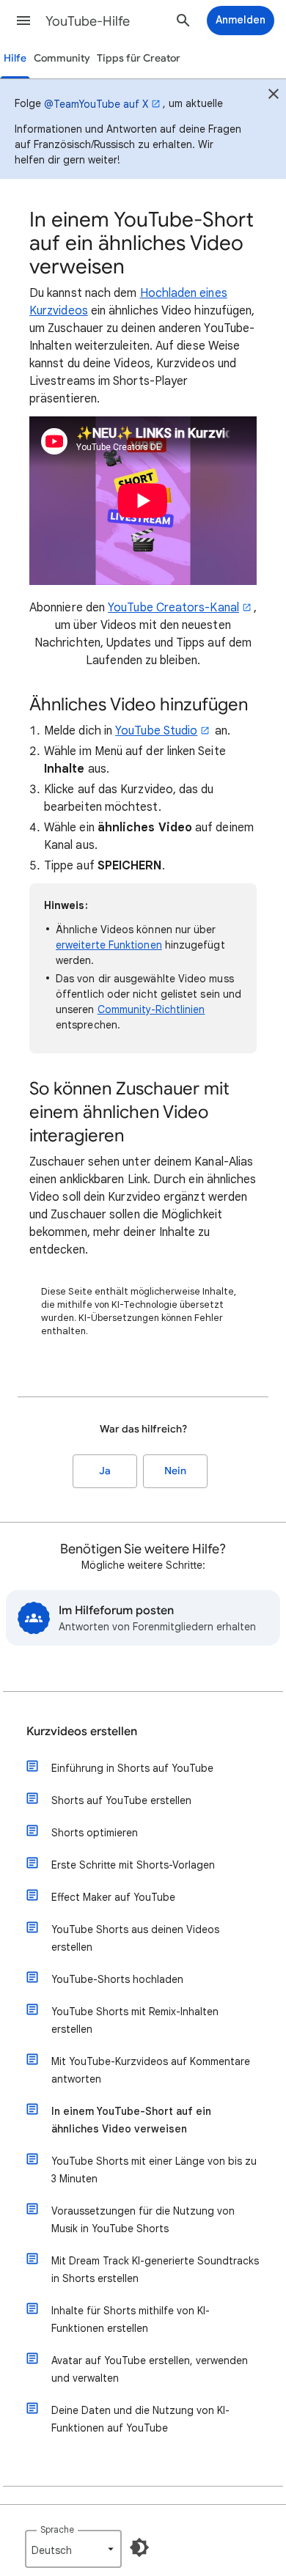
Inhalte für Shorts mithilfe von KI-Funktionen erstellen (131, 2319)
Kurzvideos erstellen (82, 1732)
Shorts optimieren (95, 1833)
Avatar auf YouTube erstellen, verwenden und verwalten (150, 2369)
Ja (105, 1471)
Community (62, 58)
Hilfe (15, 58)
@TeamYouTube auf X (96, 104)
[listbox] (73, 2549)
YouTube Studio (156, 731)
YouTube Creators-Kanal (173, 608)
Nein (175, 1471)
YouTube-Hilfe (88, 21)
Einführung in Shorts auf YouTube (132, 1768)
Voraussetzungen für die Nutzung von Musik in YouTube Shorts (143, 2220)
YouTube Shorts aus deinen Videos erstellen (135, 1938)
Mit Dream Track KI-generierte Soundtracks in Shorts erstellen (155, 2270)
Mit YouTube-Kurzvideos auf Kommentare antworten (151, 2070)
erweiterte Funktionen (109, 945)
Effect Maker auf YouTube (113, 1897)
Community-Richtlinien (151, 1009)
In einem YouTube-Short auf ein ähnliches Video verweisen (131, 2120)
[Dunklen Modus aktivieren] (139, 2547)
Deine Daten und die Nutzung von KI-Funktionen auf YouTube (140, 2419)
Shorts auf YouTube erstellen (121, 1800)
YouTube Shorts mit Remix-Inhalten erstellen (135, 2020)
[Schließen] (274, 96)
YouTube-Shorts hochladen (117, 1979)
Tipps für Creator (139, 58)
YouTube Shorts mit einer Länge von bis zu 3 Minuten (154, 2170)
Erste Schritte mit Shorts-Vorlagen (133, 1865)
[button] (23, 21)
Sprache (57, 2529)
